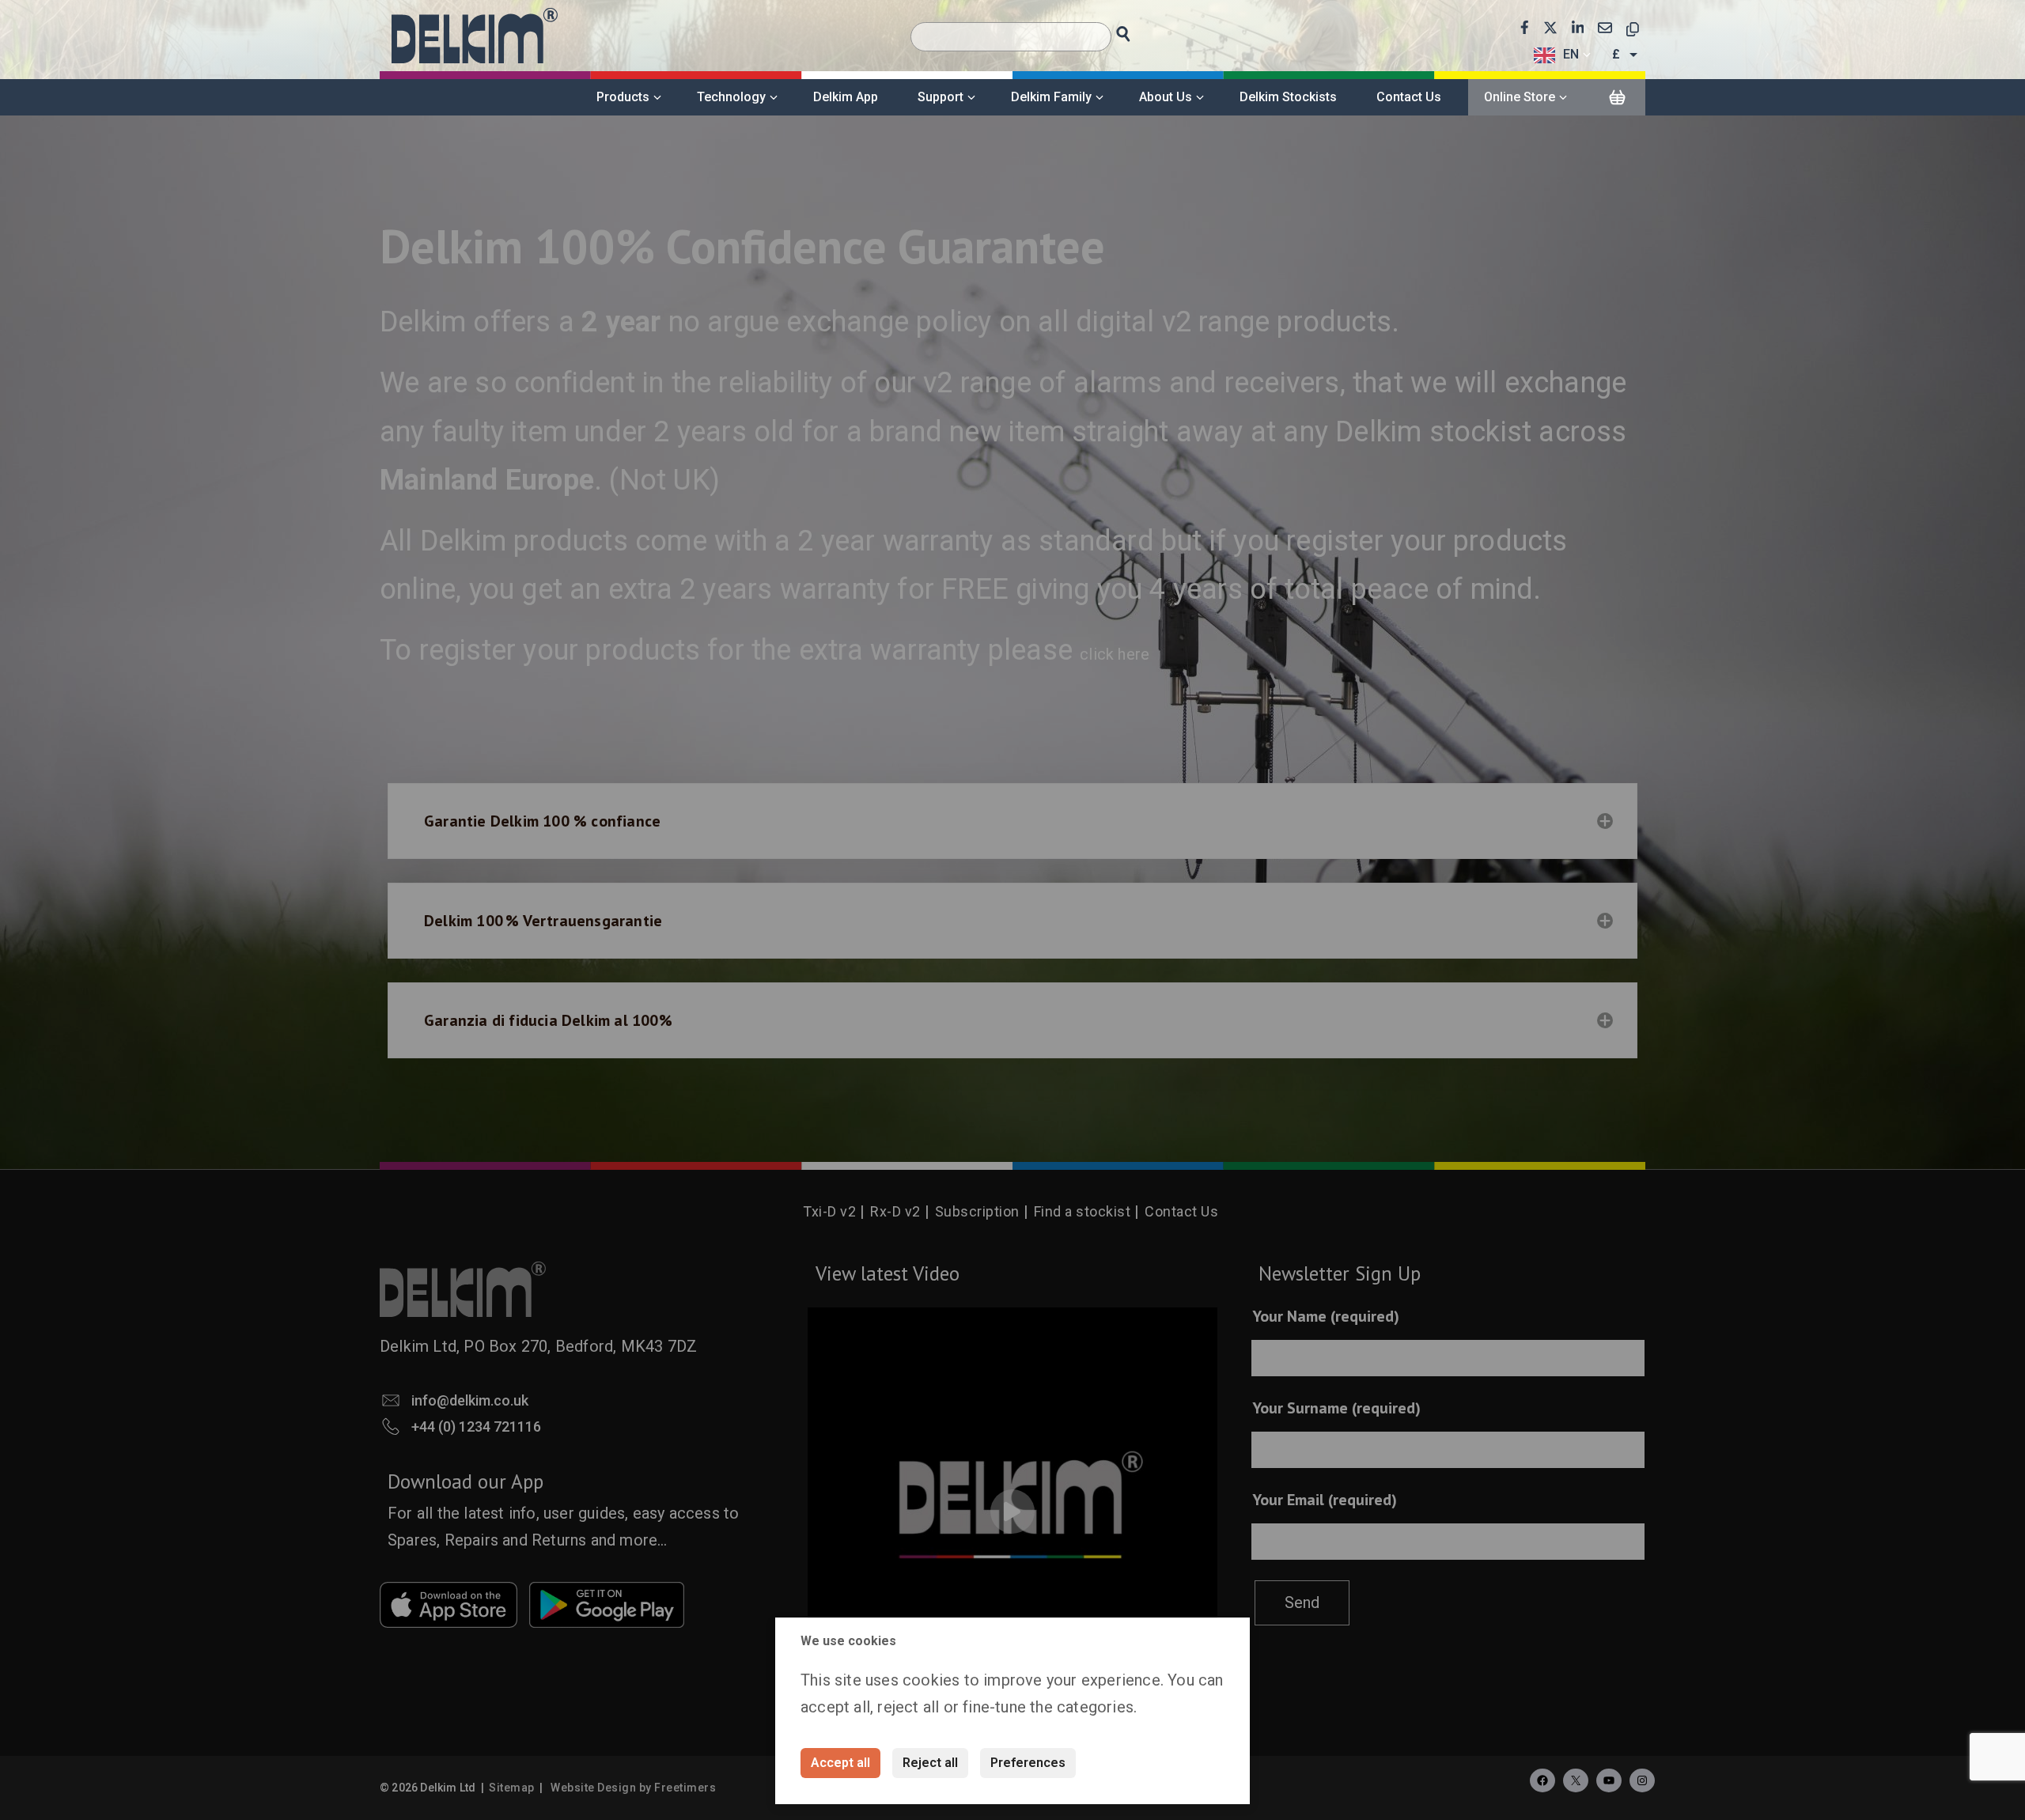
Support (941, 97)
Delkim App (846, 97)
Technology (731, 97)
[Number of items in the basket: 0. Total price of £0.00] (1617, 98)
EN (1571, 54)
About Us (1166, 97)
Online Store (1520, 97)
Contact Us (1409, 97)
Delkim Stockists (1288, 97)
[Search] (1138, 30)
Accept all (840, 1763)
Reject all (930, 1763)
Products (623, 97)
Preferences (1028, 1763)
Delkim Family (1051, 97)
